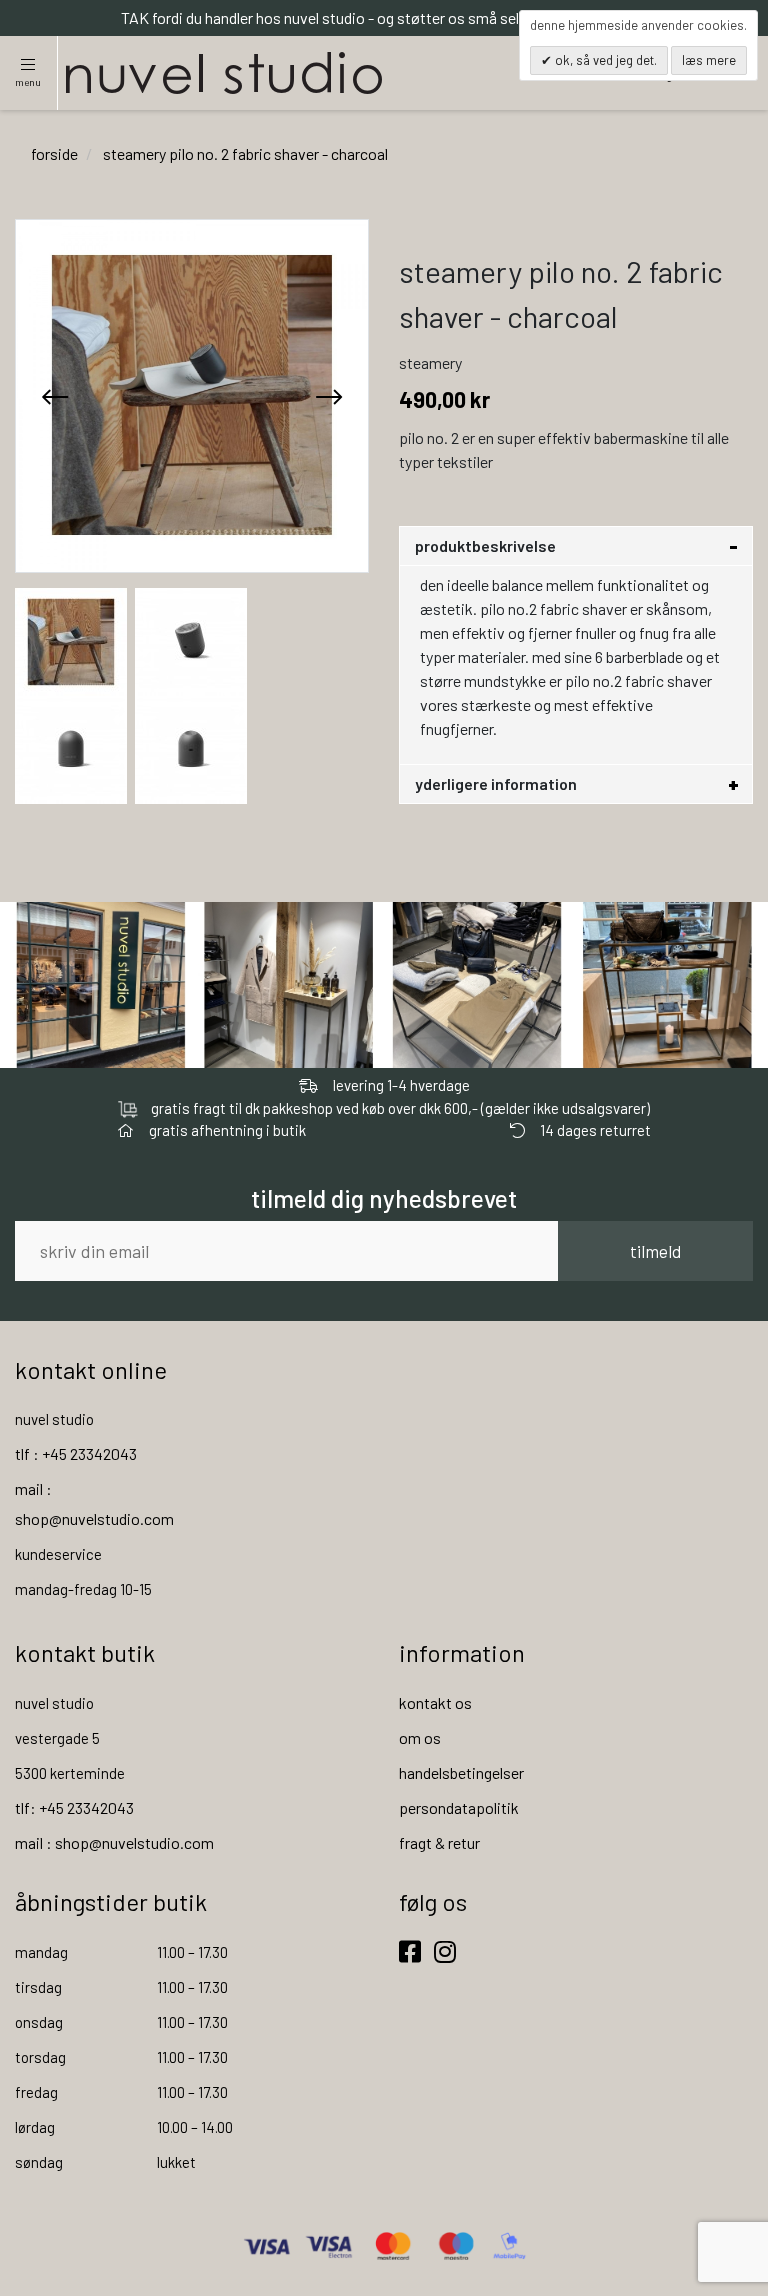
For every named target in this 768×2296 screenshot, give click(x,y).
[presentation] (55, 396)
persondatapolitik (459, 1807)
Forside (54, 153)
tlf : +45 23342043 (76, 1453)
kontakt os (435, 1702)
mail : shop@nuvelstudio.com (114, 1842)
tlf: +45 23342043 (74, 1807)
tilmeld (655, 1251)
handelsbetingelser (461, 1772)
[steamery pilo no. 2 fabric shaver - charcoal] (71, 639)
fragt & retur (439, 1842)
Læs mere (709, 60)
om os (420, 1737)
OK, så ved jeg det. (604, 60)
